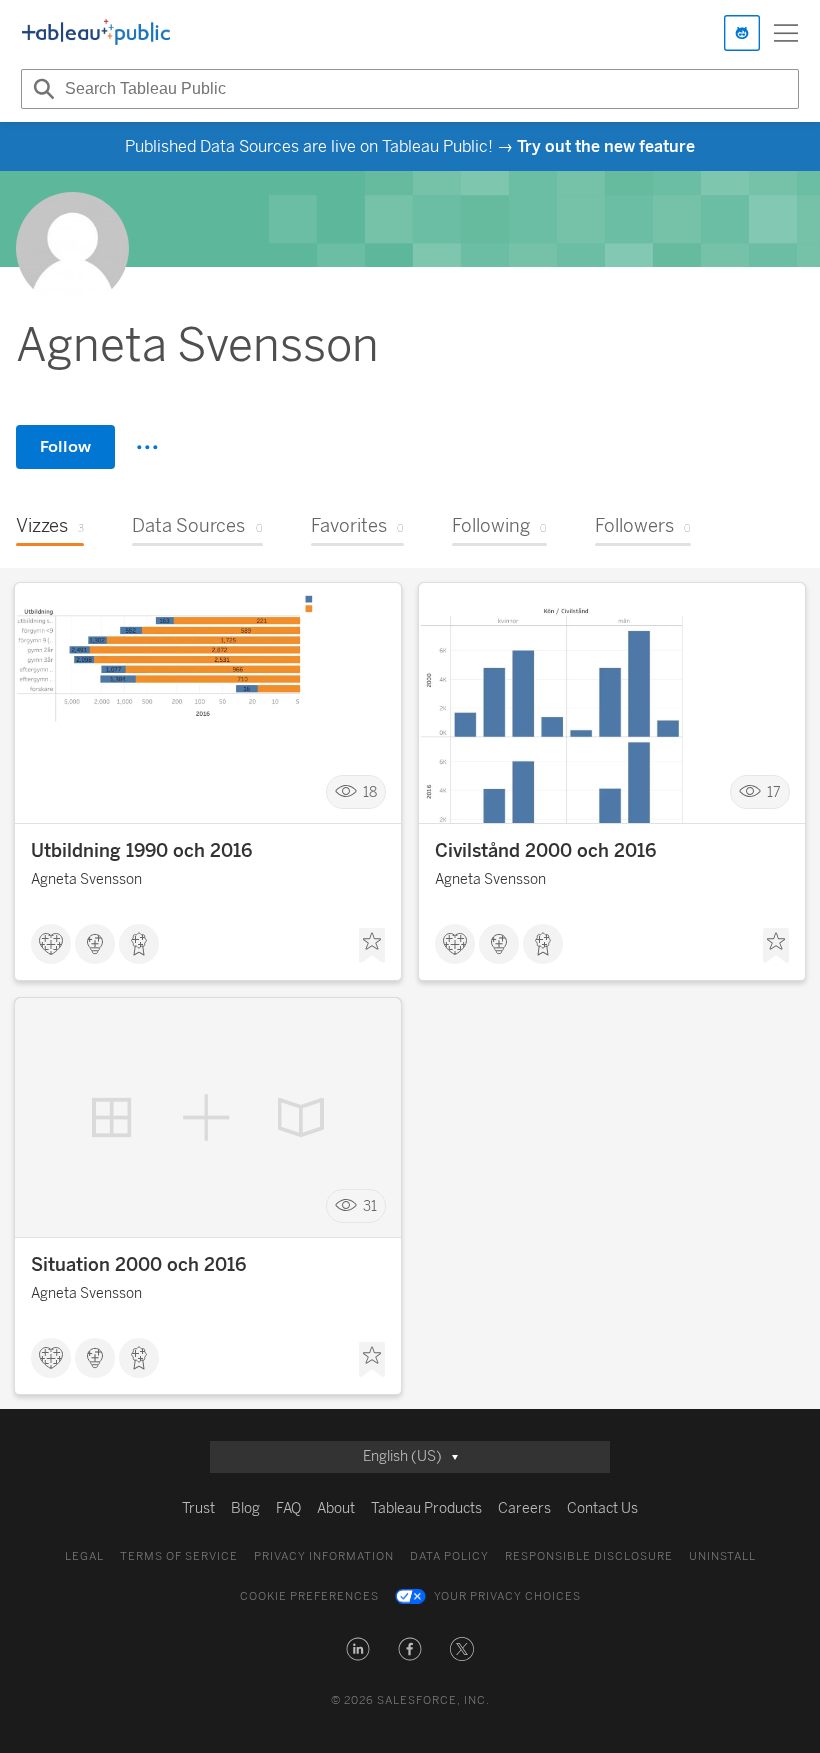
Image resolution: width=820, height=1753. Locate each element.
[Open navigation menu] (786, 33)
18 (370, 792)
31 (370, 1206)
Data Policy (449, 1556)
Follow (65, 446)
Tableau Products (426, 1508)
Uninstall (722, 1556)
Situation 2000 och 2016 (138, 1265)
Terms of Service (179, 1556)
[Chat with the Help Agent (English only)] (742, 33)
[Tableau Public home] (96, 33)
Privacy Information (324, 1556)
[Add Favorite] (372, 946)
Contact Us (602, 1508)
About (336, 1508)
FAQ (288, 1508)
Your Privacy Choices (507, 1596)
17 (774, 792)
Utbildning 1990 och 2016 (141, 851)
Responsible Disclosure (589, 1556)
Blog (245, 1508)
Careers (524, 1508)
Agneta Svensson (86, 879)
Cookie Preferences (309, 1596)
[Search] (41, 89)
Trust (198, 1508)
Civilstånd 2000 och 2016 (545, 851)
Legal (84, 1556)
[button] (358, 1649)
